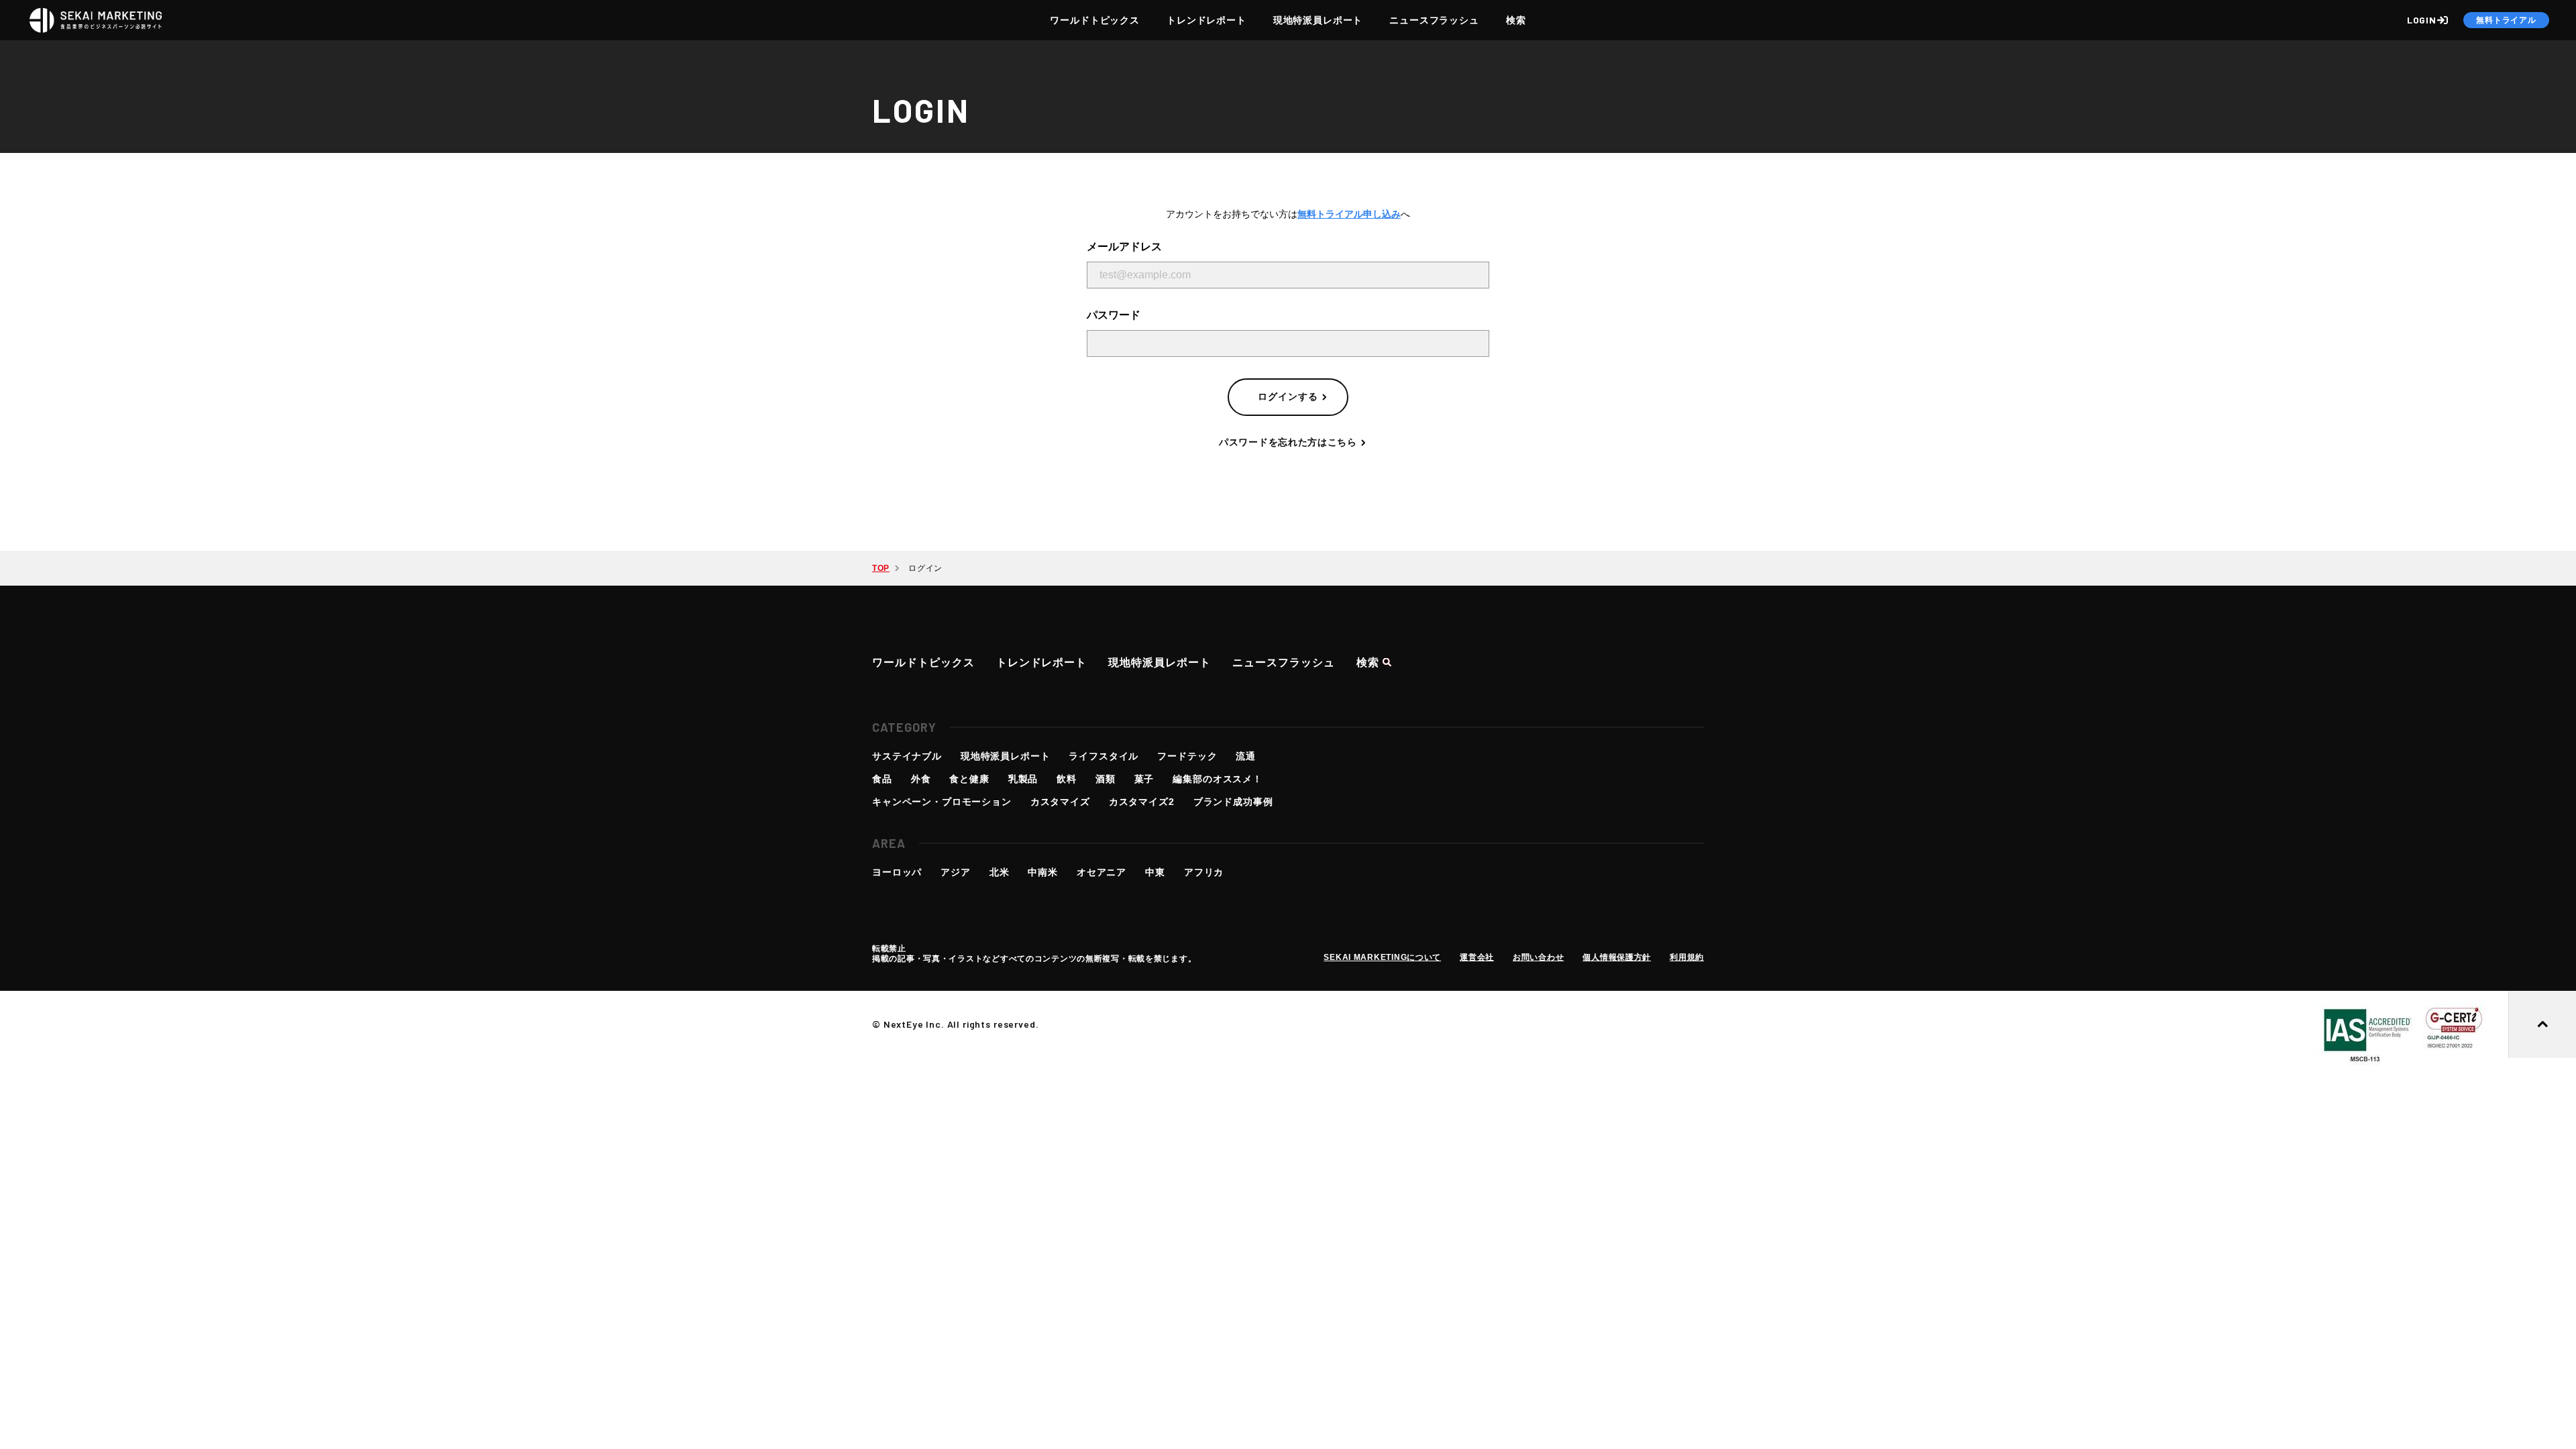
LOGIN (2422, 20)
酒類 (1106, 779)
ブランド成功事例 (1233, 802)
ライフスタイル (1104, 756)
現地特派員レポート (1318, 20)
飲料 (1067, 779)
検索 (1516, 20)
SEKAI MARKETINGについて (1382, 957)
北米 (1000, 872)
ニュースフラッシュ (1434, 20)
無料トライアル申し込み (1349, 214)
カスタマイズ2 (1142, 802)
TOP (881, 568)
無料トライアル (2506, 20)
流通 (1246, 756)
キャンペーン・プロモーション (942, 802)
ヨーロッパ (897, 872)
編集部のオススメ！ (1218, 779)
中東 (1155, 872)
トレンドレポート (1206, 20)
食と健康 (969, 779)
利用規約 (1687, 957)
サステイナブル (907, 756)
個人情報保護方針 (1617, 957)
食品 (882, 779)
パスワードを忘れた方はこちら (1288, 442)
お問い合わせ (1538, 957)
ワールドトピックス (1095, 20)
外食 (921, 779)
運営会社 (1477, 957)
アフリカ (1204, 872)
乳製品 (1023, 779)
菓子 (1144, 779)
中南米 (1043, 872)
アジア (956, 872)
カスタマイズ (1060, 802)
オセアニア (1102, 872)
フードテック (1187, 756)
